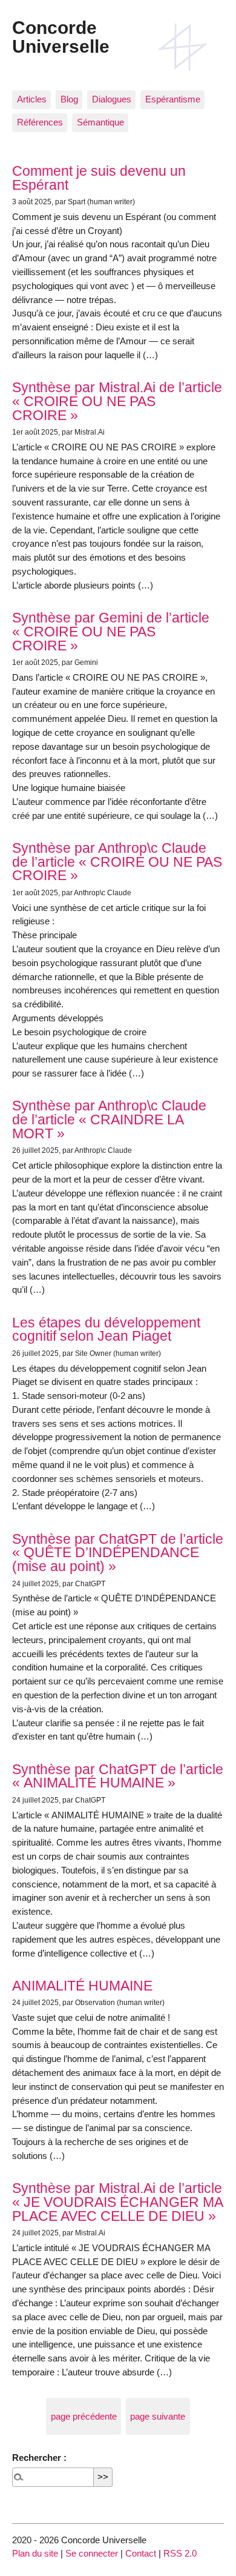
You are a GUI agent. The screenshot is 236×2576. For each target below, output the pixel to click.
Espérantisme (173, 99)
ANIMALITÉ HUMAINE (82, 1986)
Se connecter (92, 2553)
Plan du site (35, 2553)
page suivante (158, 2416)
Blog (69, 99)
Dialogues (112, 99)
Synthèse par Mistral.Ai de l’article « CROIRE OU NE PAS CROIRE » (117, 401)
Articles (32, 99)
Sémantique (100, 122)
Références (40, 122)
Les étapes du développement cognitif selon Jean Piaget (106, 1330)
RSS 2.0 (180, 2553)
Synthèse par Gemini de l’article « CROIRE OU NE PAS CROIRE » (111, 632)
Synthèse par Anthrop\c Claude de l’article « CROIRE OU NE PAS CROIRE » (117, 862)
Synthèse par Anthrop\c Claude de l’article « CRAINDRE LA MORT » (109, 1119)
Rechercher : (39, 2458)
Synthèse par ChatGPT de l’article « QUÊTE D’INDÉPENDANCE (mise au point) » (118, 1553)
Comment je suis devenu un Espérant (99, 178)
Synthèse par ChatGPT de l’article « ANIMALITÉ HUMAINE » (118, 1776)
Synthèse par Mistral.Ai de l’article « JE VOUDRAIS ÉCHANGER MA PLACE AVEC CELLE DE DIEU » (117, 2202)
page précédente (84, 2416)
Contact (141, 2553)
